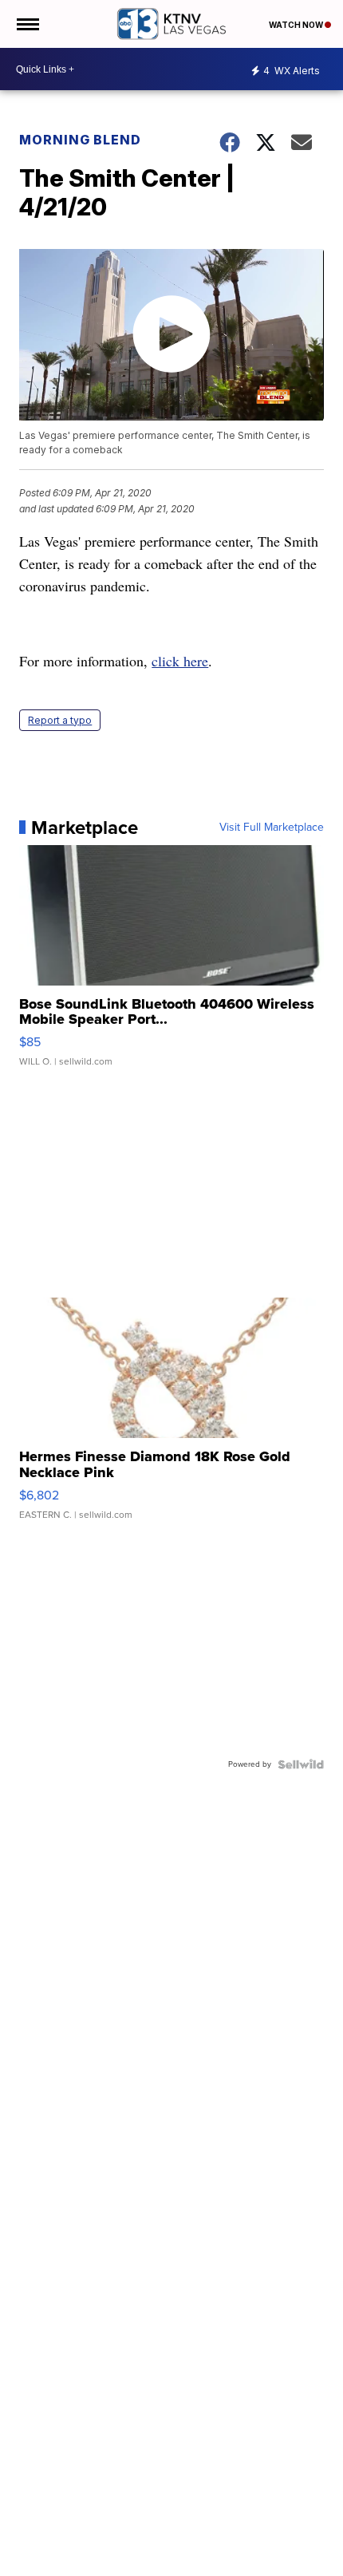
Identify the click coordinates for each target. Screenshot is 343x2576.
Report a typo (60, 720)
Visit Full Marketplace (272, 828)
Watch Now (297, 25)
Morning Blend (80, 140)
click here (180, 661)
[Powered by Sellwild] (301, 1764)
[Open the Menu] (27, 24)
